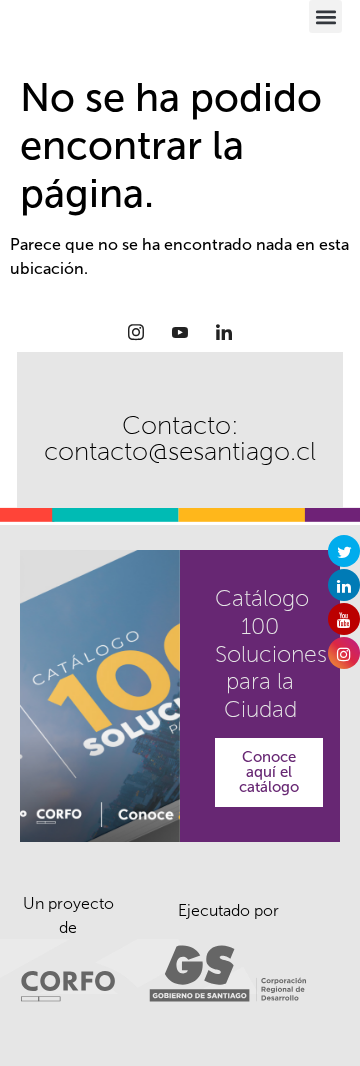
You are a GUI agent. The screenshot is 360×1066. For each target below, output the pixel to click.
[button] (325, 16)
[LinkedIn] (224, 332)
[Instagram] (136, 332)
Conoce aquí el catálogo (269, 772)
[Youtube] (180, 332)
